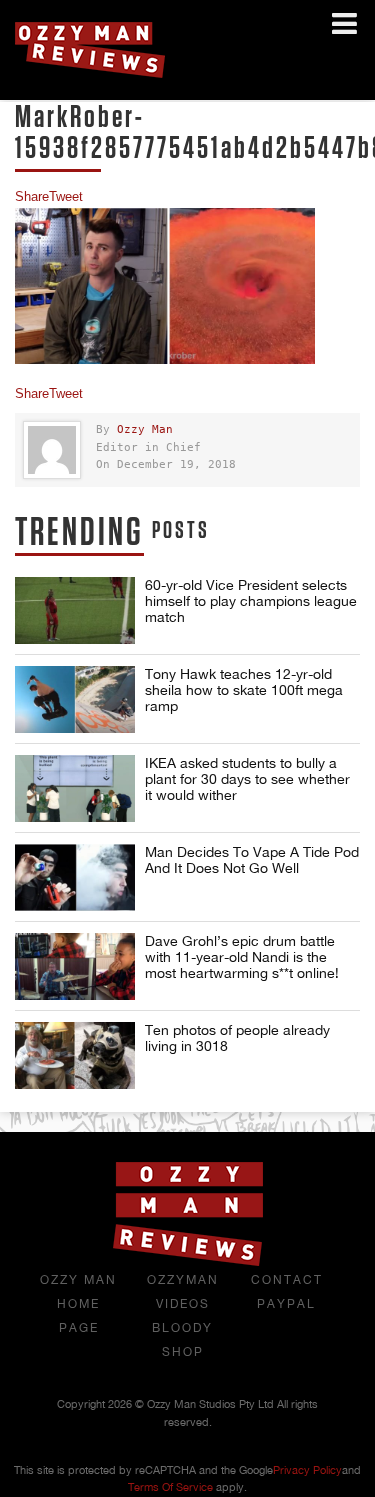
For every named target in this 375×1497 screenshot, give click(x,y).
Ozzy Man (145, 429)
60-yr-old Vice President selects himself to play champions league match (251, 601)
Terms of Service (170, 1487)
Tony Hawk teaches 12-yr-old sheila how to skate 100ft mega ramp (244, 690)
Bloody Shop (182, 1340)
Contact (287, 1280)
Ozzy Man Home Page (78, 1304)
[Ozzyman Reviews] (188, 1262)
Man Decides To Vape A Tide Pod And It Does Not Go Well (252, 860)
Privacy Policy (307, 1470)
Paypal (286, 1304)
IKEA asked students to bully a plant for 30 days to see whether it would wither (247, 779)
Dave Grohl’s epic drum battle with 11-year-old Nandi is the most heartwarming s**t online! (242, 957)
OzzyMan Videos (183, 1292)
